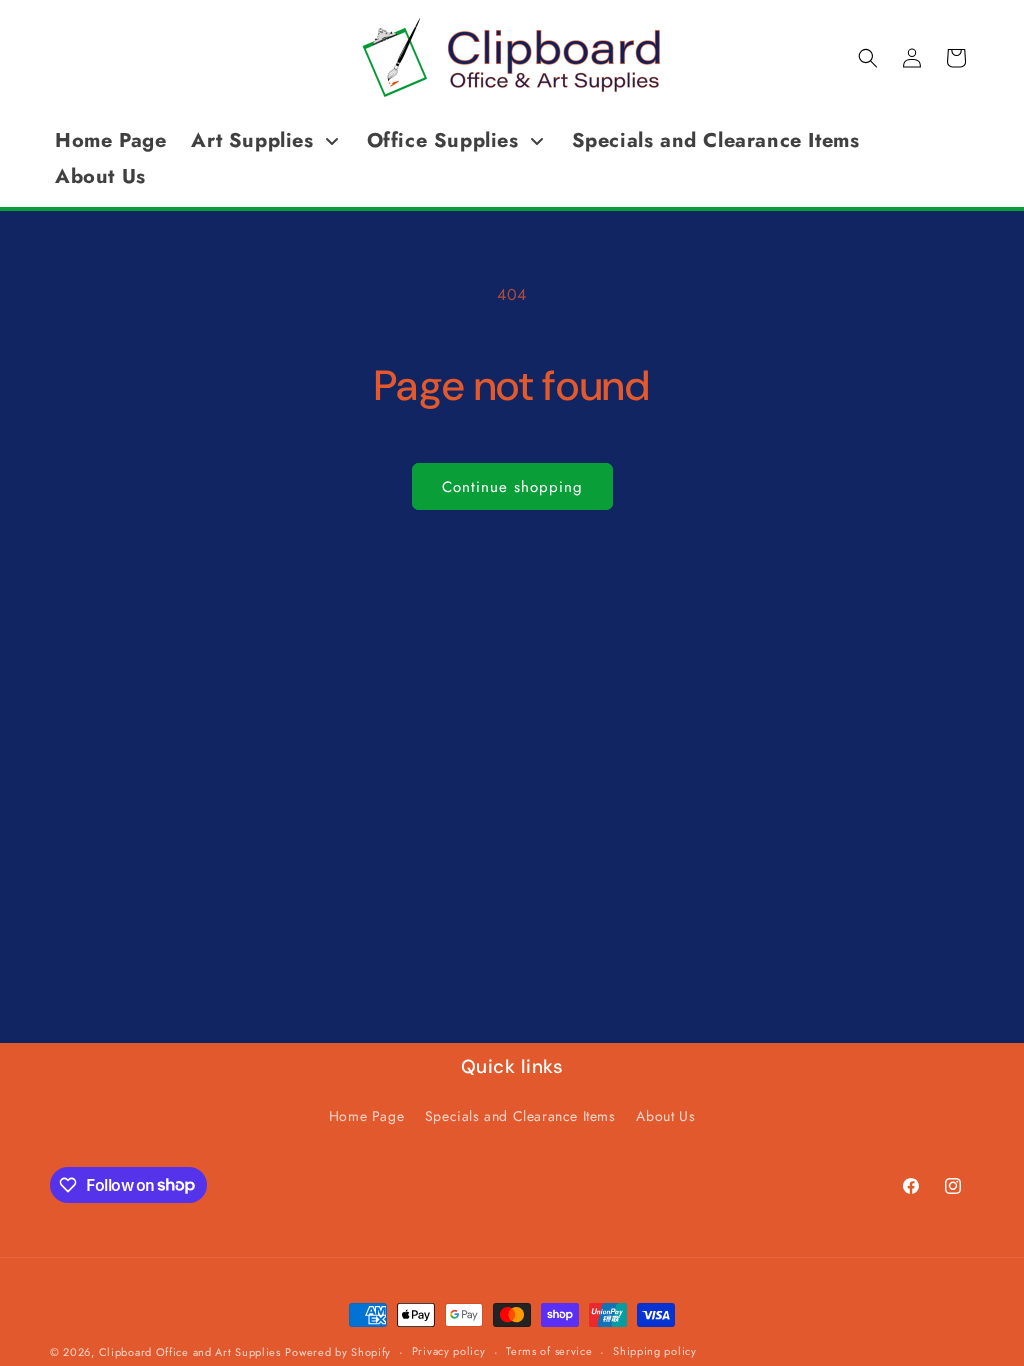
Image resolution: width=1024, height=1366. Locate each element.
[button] (868, 58)
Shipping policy (655, 1351)
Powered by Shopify (338, 1352)
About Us (665, 1116)
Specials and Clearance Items (520, 1116)
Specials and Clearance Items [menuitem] (716, 140)
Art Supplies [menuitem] (252, 140)
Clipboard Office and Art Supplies (190, 1352)
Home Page (366, 1116)
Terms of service (549, 1351)
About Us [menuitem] (100, 176)
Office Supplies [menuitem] (443, 140)
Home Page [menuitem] (110, 140)
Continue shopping (512, 487)
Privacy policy (449, 1351)
